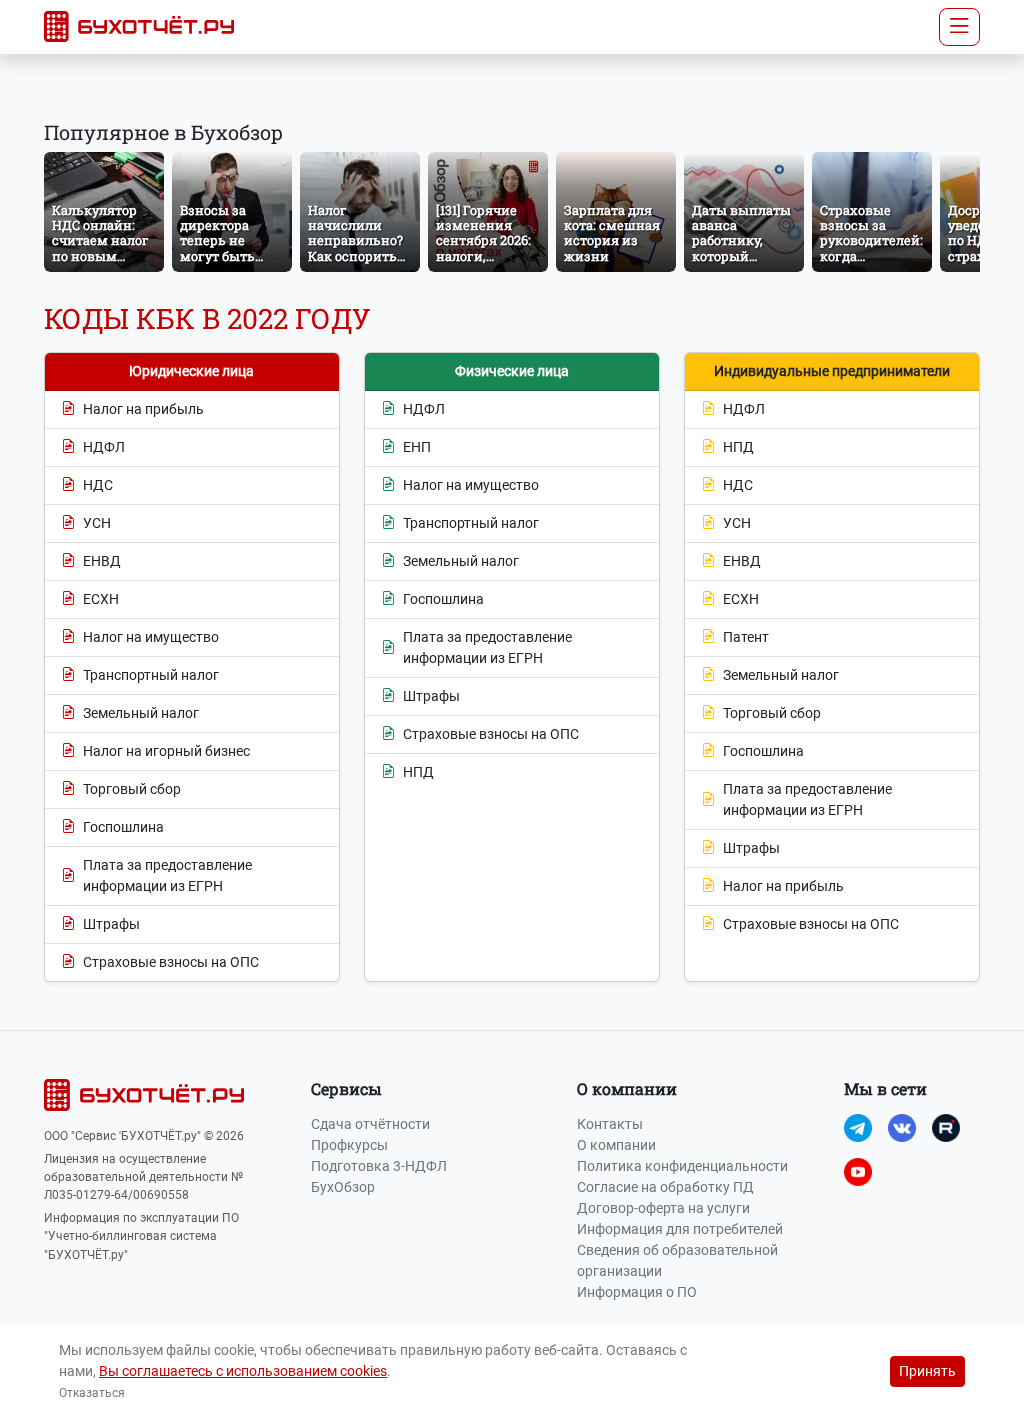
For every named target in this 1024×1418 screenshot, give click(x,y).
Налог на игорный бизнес (166, 751)
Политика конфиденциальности (682, 1166)
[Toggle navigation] (959, 27)
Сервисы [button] (346, 1088)
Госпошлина (123, 827)
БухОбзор (343, 1187)
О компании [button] (627, 1088)
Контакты (610, 1124)
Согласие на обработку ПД (665, 1187)
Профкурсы (349, 1145)
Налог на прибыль (143, 409)
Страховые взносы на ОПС (171, 962)
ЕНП (417, 447)
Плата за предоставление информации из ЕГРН (167, 875)
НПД (418, 772)
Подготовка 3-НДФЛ (379, 1166)
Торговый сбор (132, 789)
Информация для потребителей (680, 1229)
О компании (616, 1145)
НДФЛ (104, 447)
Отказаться (92, 1393)
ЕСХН (101, 599)
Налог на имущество (151, 637)
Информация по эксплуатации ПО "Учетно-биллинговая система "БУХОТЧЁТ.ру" (141, 1236)
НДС (98, 485)
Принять (927, 1371)
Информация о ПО (637, 1292)
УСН (97, 523)
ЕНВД (102, 561)
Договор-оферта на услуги (663, 1208)
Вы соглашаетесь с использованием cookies (243, 1371)
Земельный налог (141, 713)
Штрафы (111, 924)
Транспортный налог (151, 675)
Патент (746, 637)
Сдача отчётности (370, 1124)
